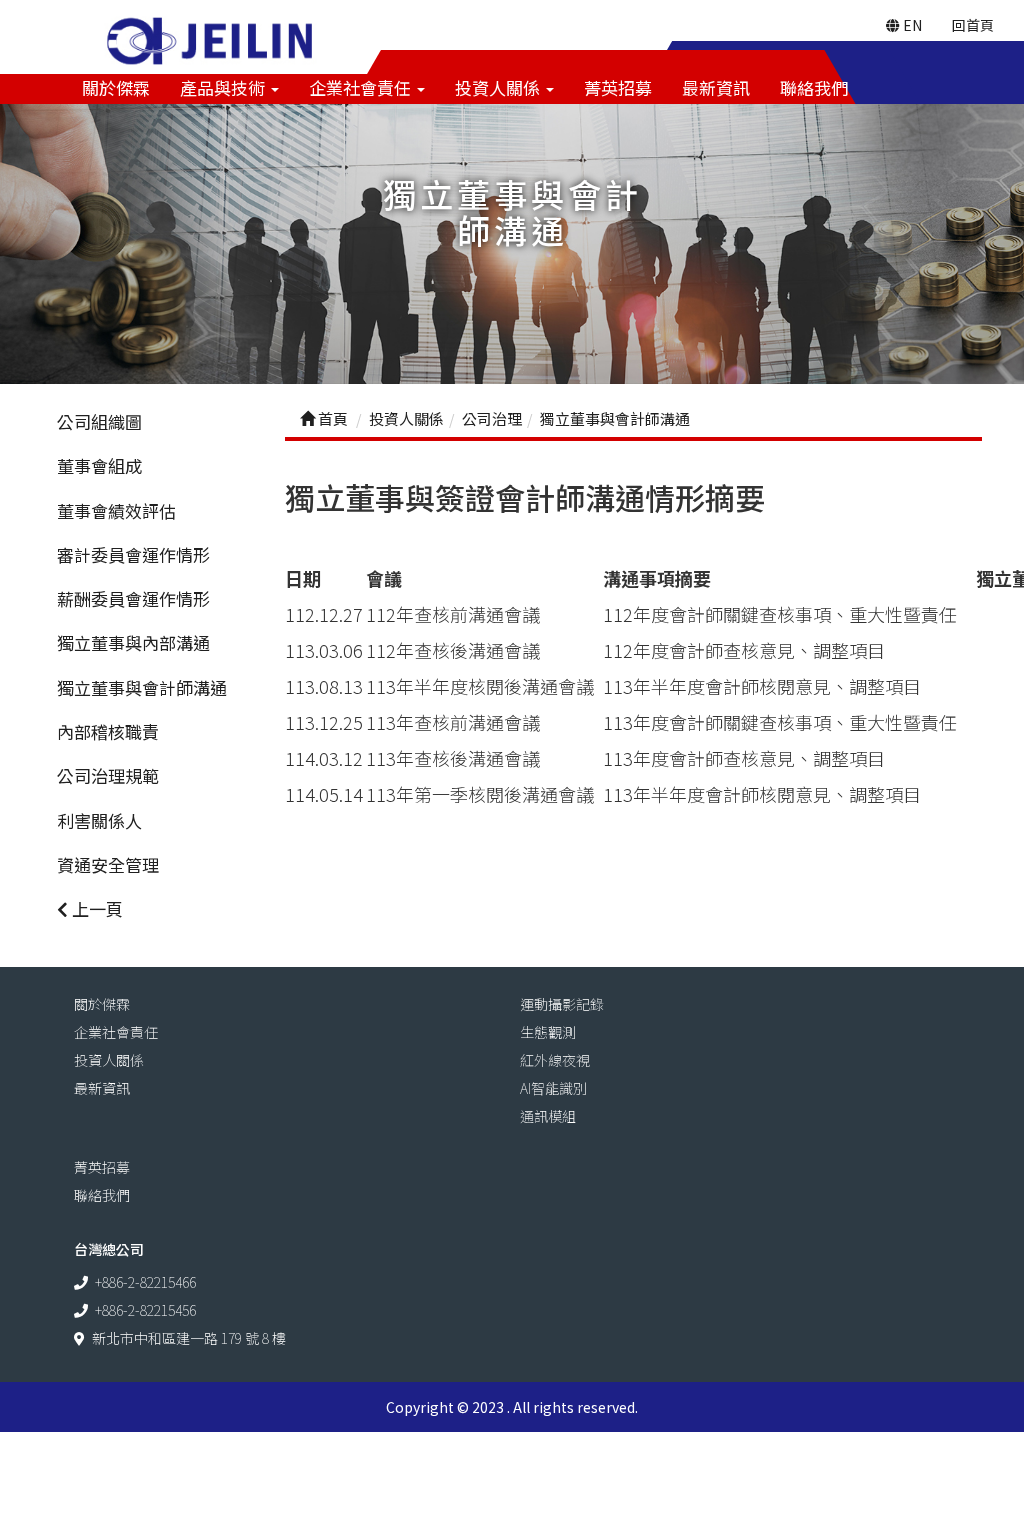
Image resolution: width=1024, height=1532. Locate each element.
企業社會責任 (362, 87)
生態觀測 (548, 1032)
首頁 (331, 418)
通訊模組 (548, 1116)
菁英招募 (618, 87)
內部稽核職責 (108, 731)
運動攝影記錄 (562, 1004)
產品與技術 (224, 87)
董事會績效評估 (116, 510)
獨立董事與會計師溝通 (142, 687)
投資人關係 (499, 87)
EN (911, 25)
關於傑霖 (116, 87)
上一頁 (95, 908)
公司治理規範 (108, 775)
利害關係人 (99, 820)
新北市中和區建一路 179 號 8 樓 (189, 1338)
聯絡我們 (814, 87)
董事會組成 (99, 465)
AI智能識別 (553, 1088)
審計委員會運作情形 (133, 554)
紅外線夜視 (555, 1060)
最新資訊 (716, 87)
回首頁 (973, 25)
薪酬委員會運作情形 (133, 598)
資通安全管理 (108, 864)
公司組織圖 (99, 421)
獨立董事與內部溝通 (133, 642)
